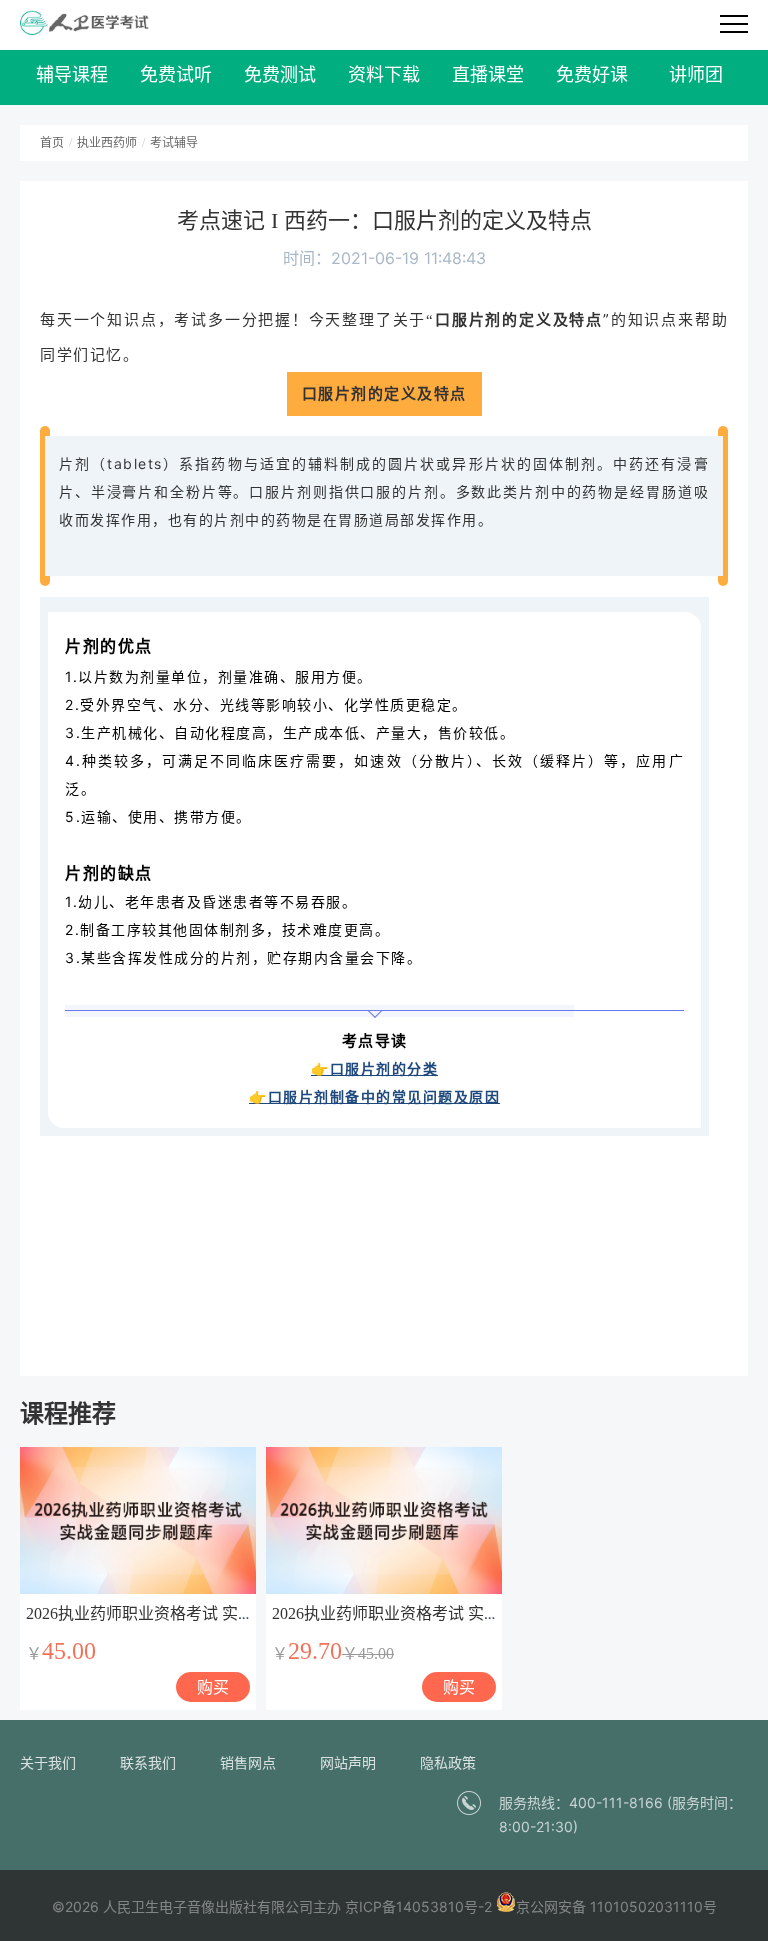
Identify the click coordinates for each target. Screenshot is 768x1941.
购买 (213, 1687)
